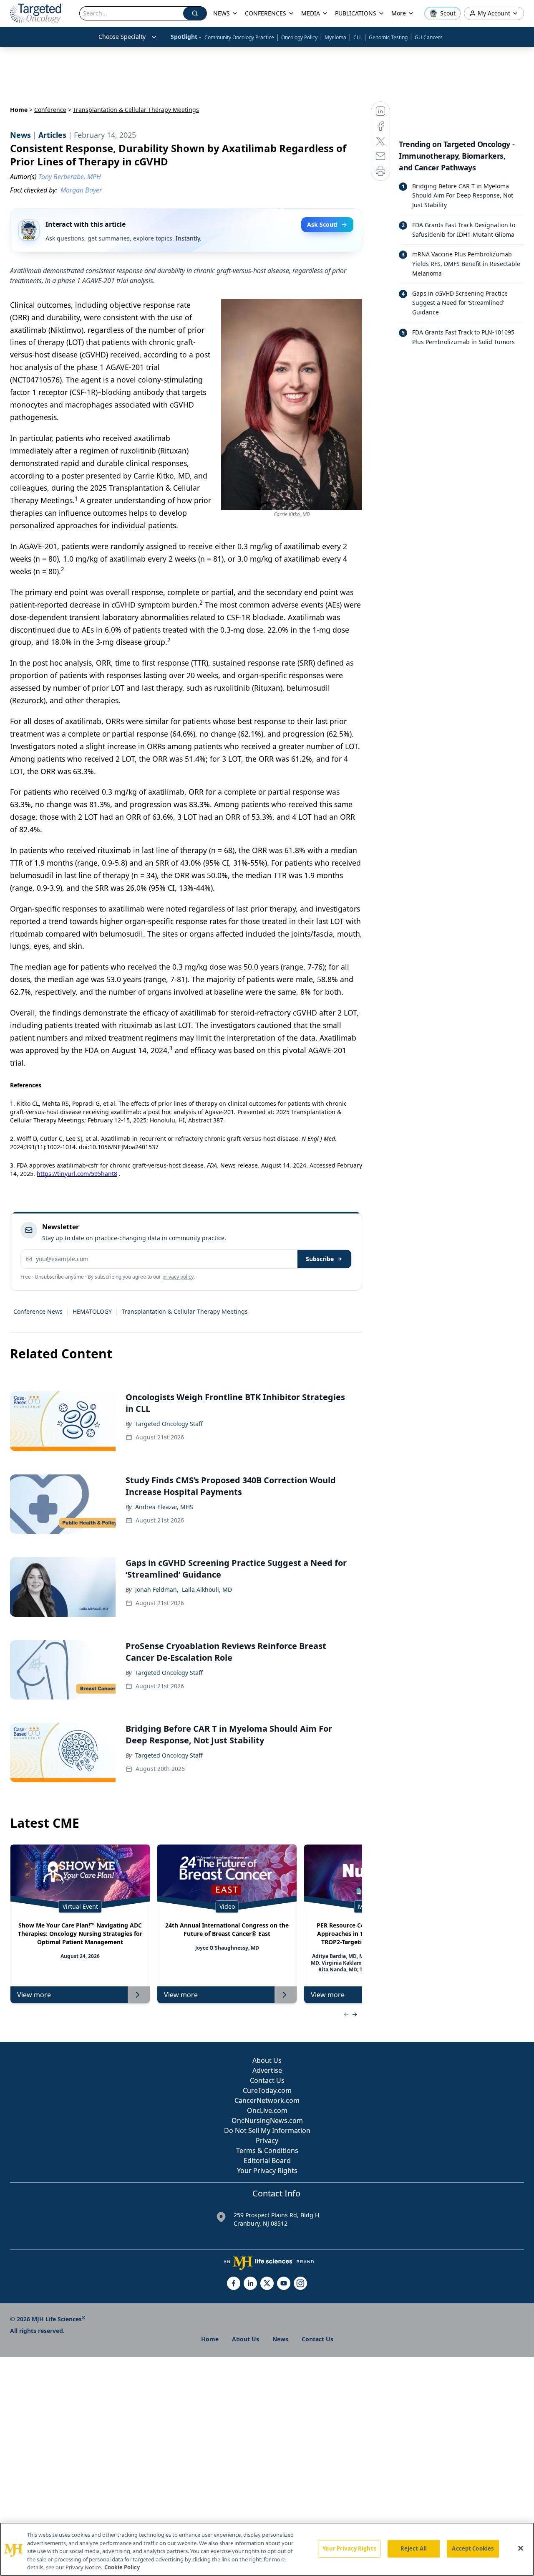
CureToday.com (267, 2090)
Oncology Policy (299, 37)
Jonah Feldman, (157, 1589)
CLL (358, 37)
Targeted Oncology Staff (169, 1424)
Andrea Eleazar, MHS (164, 1507)
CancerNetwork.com (267, 2100)
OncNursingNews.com (267, 2120)
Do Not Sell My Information (267, 2130)
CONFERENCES (266, 13)
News (280, 2339)
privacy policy (178, 1277)
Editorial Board (267, 2161)
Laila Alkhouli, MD (207, 1589)
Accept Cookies (473, 2548)
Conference (50, 110)
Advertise (267, 2070)
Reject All (414, 2548)
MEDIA (311, 13)
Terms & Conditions (267, 2150)
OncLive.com (267, 2110)
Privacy (267, 2140)
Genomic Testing (388, 37)
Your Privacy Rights (267, 2171)
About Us (267, 2060)
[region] (267, 2549)
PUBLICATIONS (356, 13)
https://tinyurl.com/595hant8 (77, 1174)
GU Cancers (429, 37)
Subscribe (320, 1259)
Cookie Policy (122, 2567)
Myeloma (335, 37)
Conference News (38, 1311)
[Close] (521, 2548)
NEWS (222, 13)
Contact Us (267, 2080)
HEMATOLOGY (92, 1311)
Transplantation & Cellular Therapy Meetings (185, 1311)
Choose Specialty (122, 37)
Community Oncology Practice (239, 37)
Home (19, 110)
